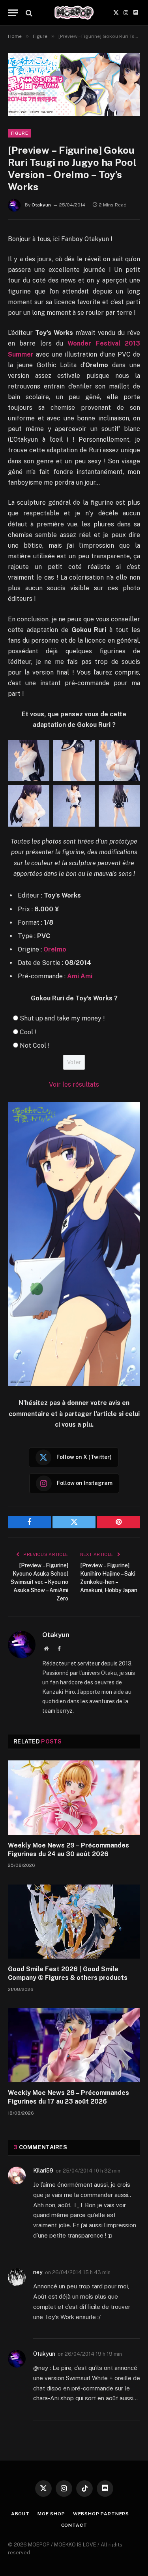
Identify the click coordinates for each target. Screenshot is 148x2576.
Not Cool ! (35, 1045)
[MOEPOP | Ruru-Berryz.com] (74, 13)
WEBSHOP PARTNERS (101, 2514)
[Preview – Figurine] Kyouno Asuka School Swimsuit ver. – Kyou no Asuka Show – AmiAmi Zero (39, 1582)
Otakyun (41, 205)
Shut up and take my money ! (62, 1018)
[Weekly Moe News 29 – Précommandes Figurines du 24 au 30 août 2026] (74, 1797)
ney (38, 2272)
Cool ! (28, 1032)
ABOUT (20, 2514)
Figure (20, 133)
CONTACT (74, 2525)
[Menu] (13, 13)
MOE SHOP (51, 2514)
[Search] (28, 13)
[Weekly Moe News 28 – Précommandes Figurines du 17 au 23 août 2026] (74, 2045)
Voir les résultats (74, 1084)
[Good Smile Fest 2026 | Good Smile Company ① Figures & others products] (74, 1922)
